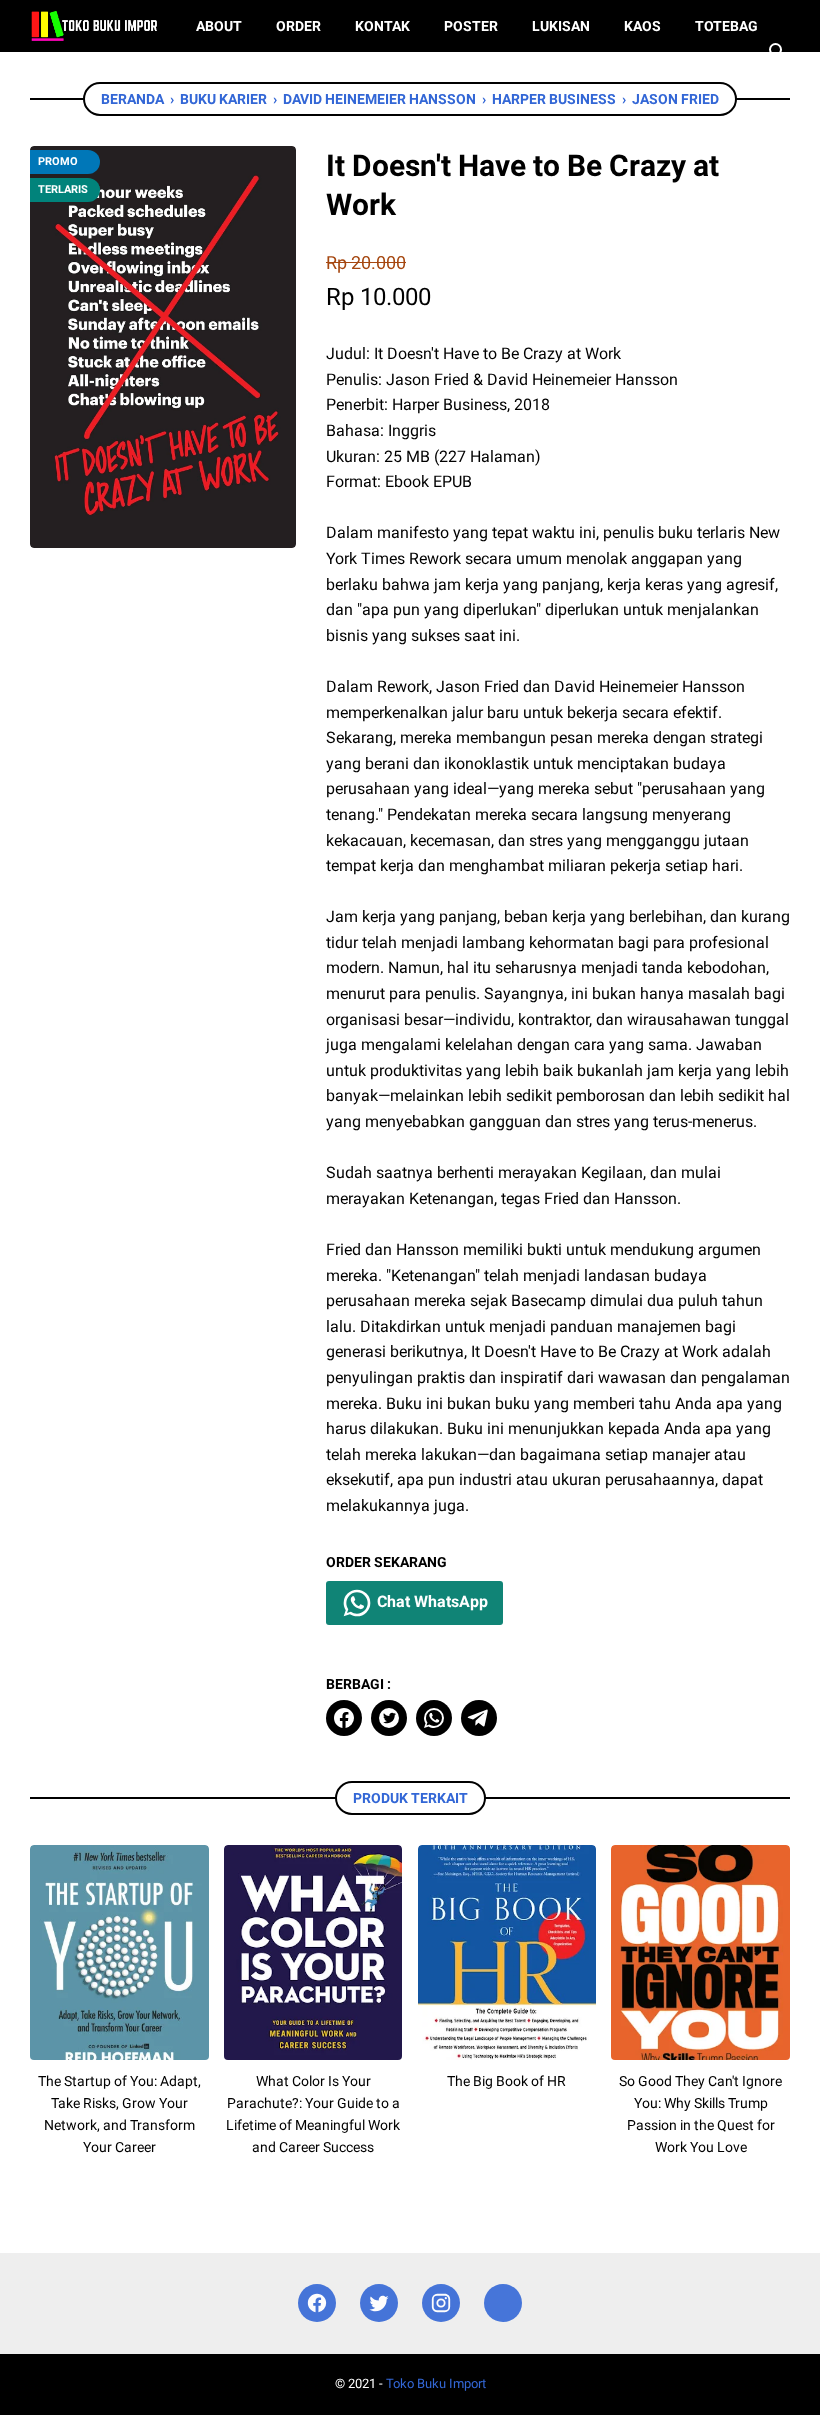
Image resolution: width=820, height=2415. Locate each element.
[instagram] (441, 2303)
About (219, 26)
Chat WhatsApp (430, 1601)
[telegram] (479, 1718)
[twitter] (389, 1718)
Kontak (382, 26)
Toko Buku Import (436, 2383)
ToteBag (726, 26)
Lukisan (561, 26)
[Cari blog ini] (778, 52)
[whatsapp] (434, 1718)
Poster (471, 26)
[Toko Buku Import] (94, 26)
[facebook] (344, 1718)
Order (298, 26)
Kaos (642, 26)
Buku (65, 78)
